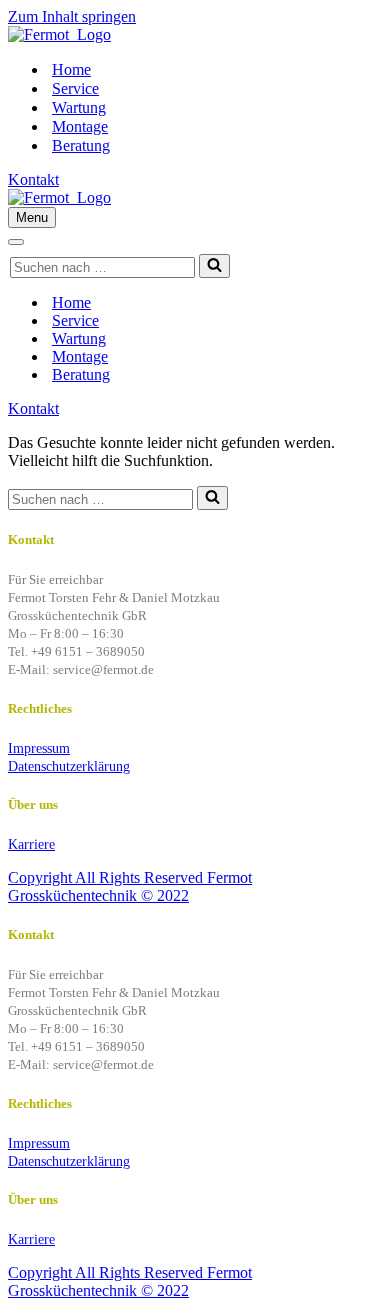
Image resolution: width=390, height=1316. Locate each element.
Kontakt (33, 179)
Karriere (31, 844)
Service (75, 88)
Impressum (39, 748)
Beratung (81, 145)
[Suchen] (214, 266)
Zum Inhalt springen (72, 16)
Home (71, 69)
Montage (80, 126)
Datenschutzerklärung (69, 766)
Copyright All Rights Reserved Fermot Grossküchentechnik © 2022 (130, 886)
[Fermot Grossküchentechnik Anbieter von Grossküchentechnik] (59, 34)
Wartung (79, 107)
